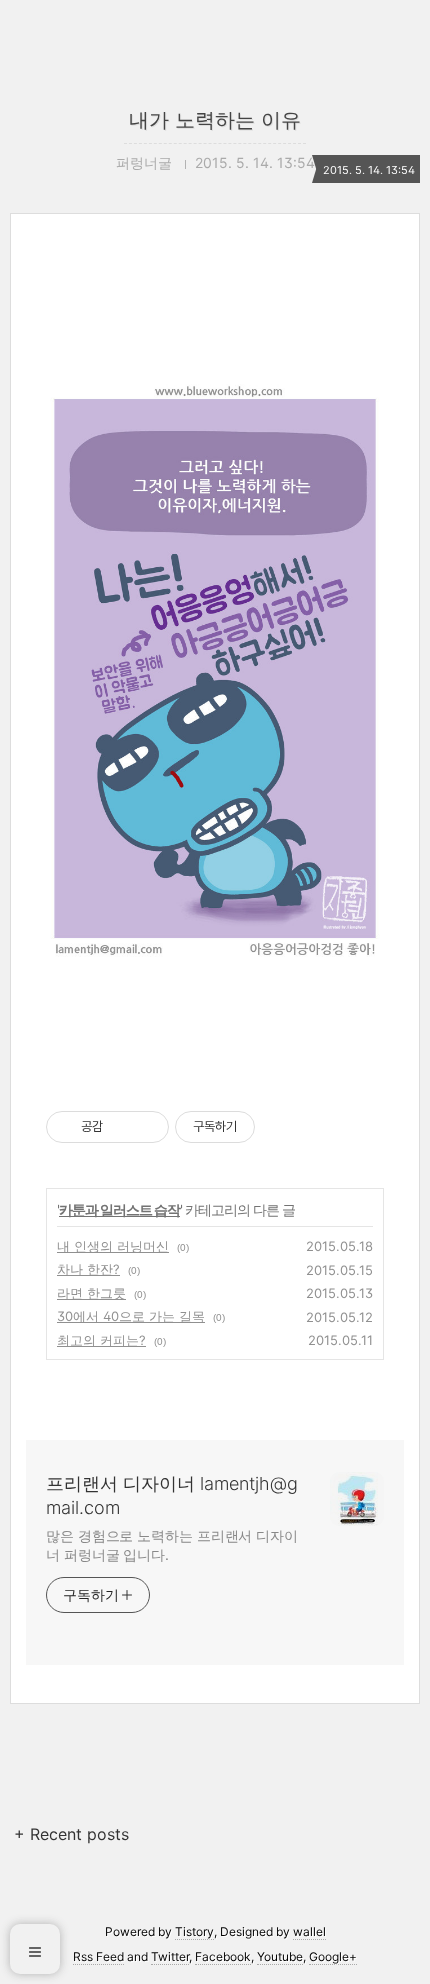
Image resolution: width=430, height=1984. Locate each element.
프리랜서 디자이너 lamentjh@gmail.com (172, 1495)
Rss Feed (98, 1956)
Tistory (194, 1931)
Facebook (223, 1956)
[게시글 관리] (146, 1127)
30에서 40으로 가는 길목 (131, 1316)
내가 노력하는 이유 (215, 120)
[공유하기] (121, 1127)
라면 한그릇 (91, 1293)
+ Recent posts (71, 1834)
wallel (309, 1931)
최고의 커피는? (101, 1340)
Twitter (170, 1956)
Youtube (280, 1956)
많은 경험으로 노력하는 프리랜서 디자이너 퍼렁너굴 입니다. (172, 1545)
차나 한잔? (88, 1269)
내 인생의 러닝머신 (113, 1246)
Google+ (333, 1956)
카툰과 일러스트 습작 (119, 1209)
